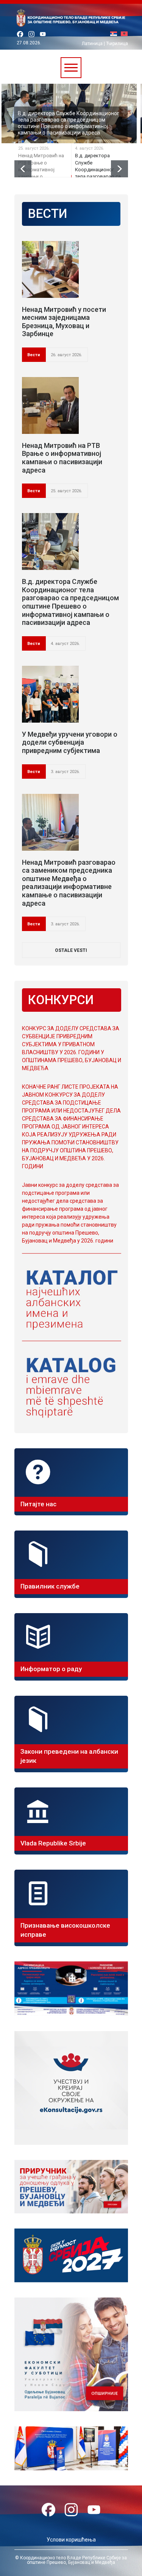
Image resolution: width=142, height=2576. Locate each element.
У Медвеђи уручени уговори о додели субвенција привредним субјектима (70, 742)
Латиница (92, 44)
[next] (119, 169)
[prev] (23, 169)
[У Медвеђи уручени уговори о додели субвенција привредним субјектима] (50, 694)
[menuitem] (115, 34)
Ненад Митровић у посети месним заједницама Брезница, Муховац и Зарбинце (64, 322)
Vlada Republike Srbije (53, 1843)
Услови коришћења (71, 2540)
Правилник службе (50, 1586)
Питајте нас (38, 1504)
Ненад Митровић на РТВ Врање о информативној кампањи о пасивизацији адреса (62, 458)
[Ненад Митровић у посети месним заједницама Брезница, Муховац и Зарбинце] (50, 269)
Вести (34, 355)
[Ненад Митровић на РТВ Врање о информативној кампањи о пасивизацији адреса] (50, 405)
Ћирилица (117, 44)
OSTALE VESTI (71, 950)
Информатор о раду (51, 1669)
